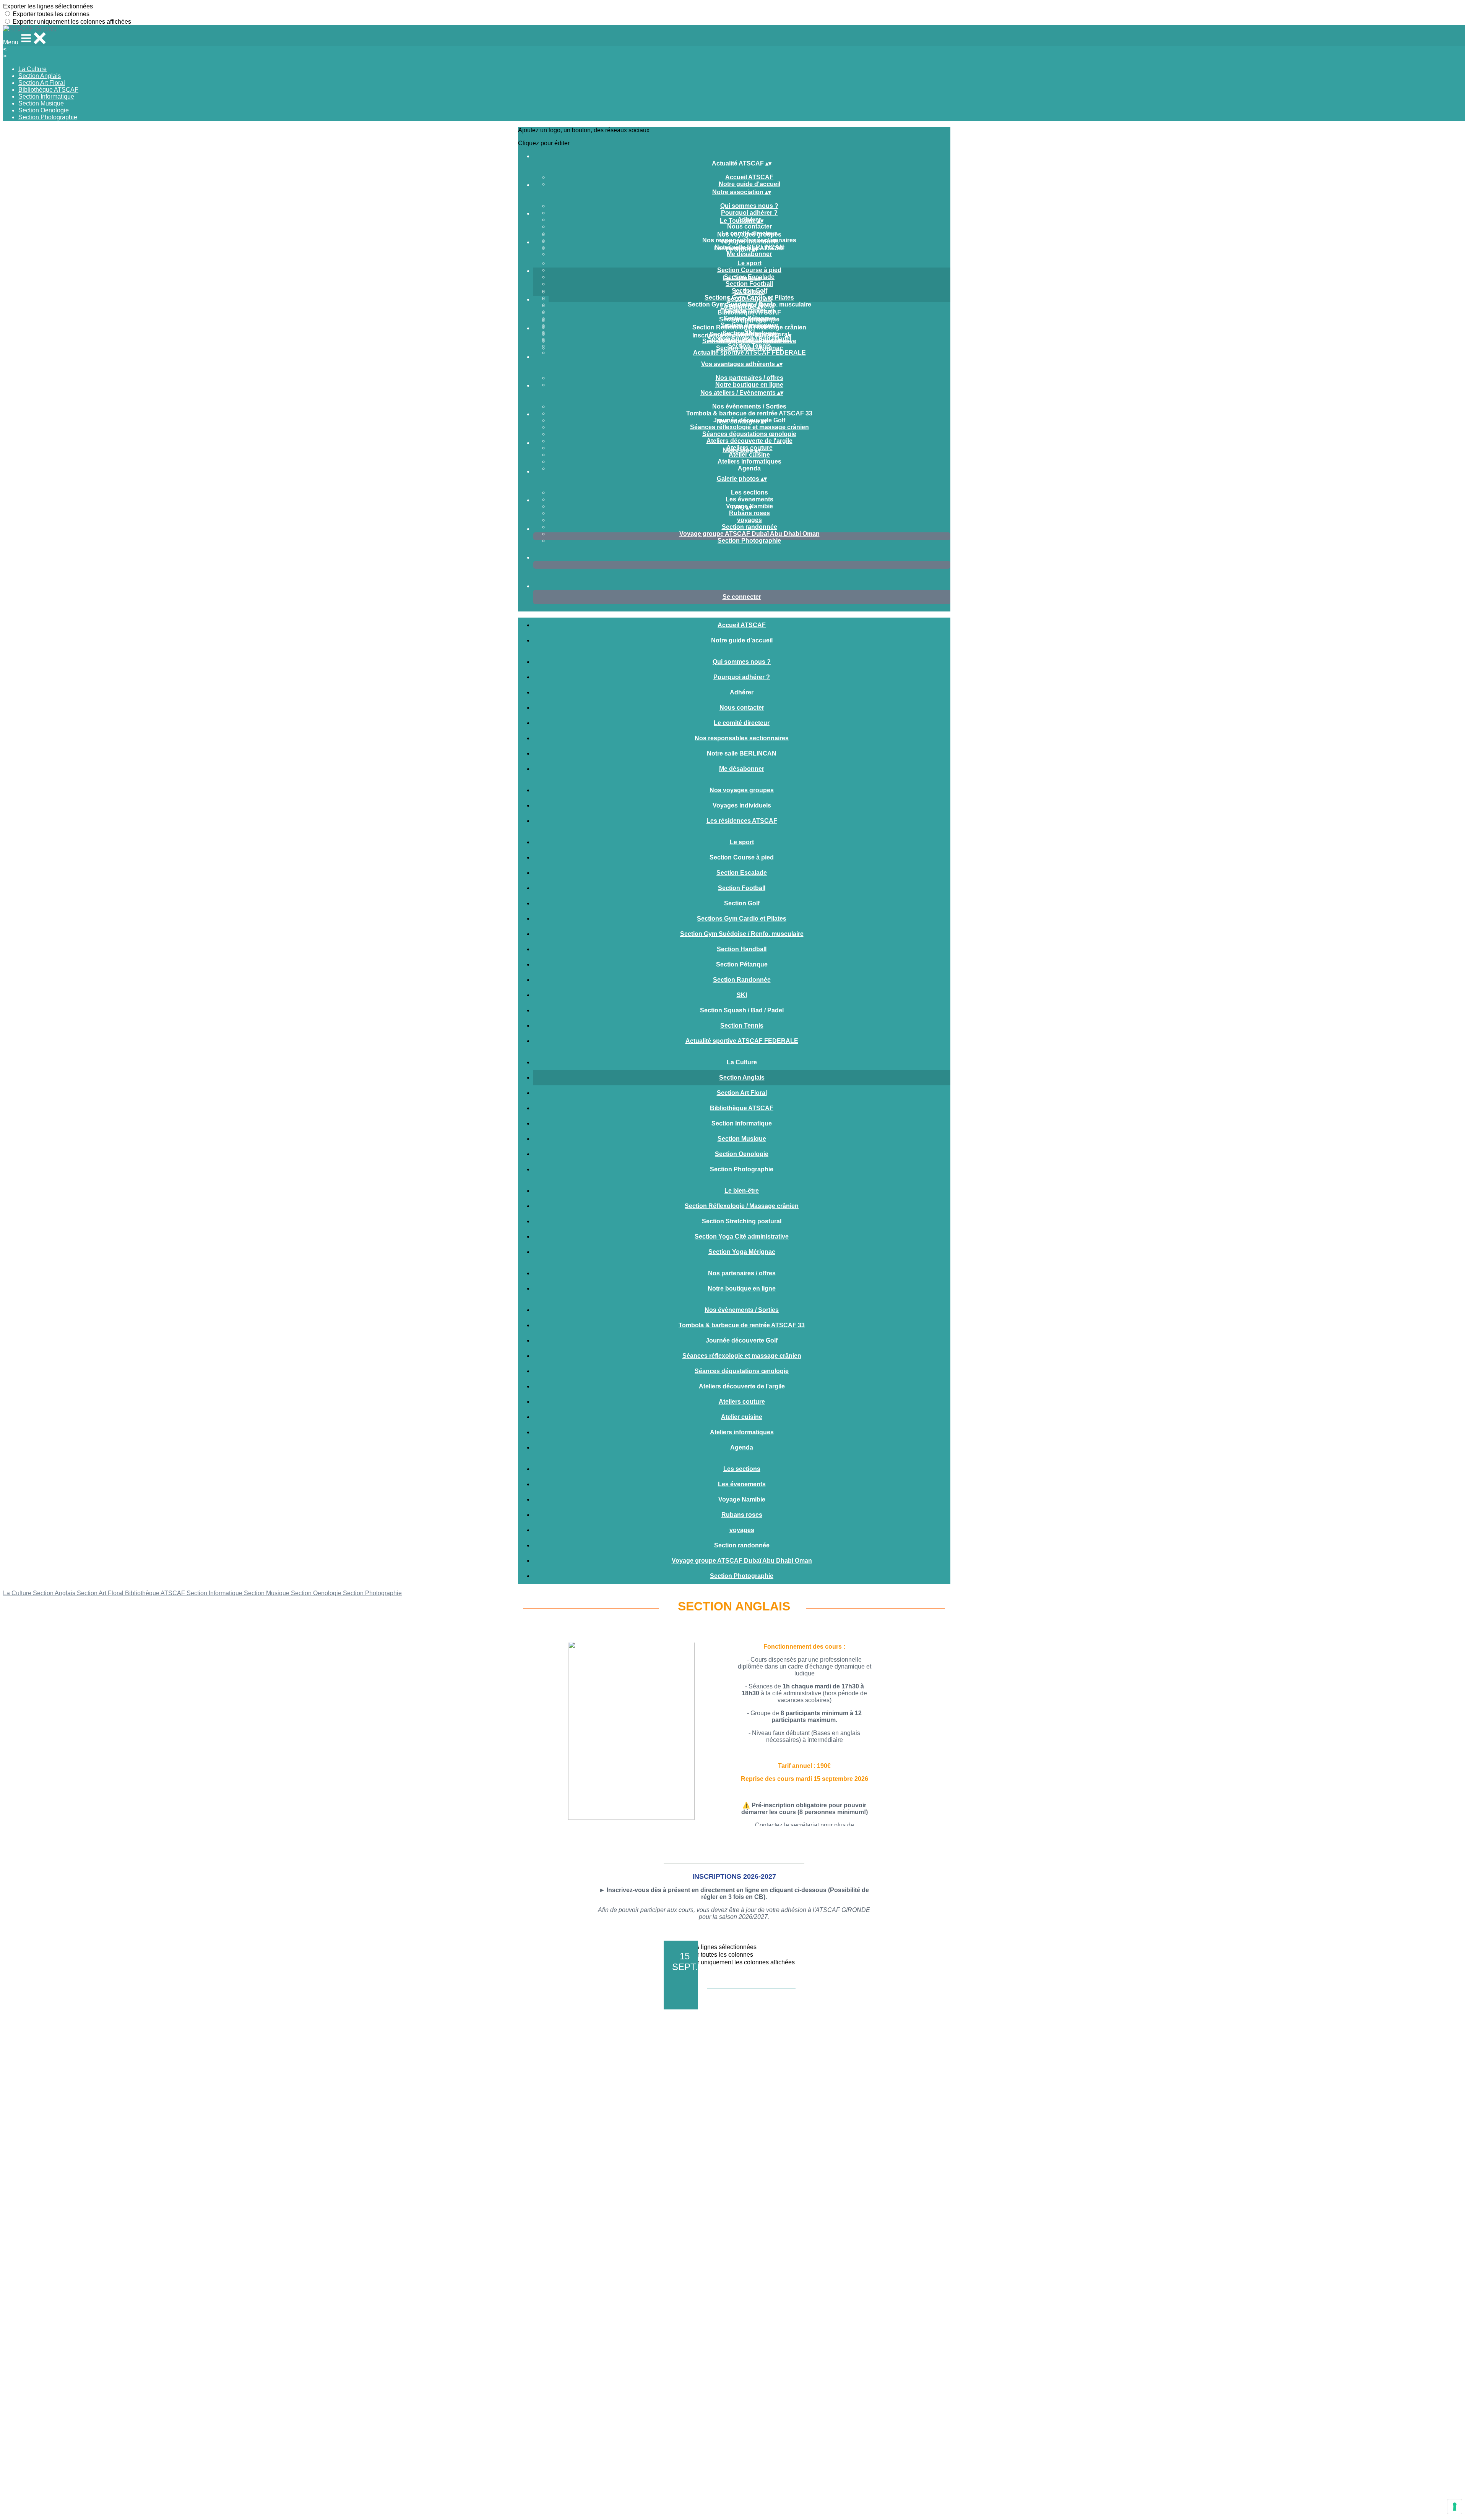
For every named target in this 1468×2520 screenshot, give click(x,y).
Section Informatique (46, 96)
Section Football (749, 284)
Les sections (749, 492)
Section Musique (41, 103)
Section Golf (742, 903)
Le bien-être (749, 320)
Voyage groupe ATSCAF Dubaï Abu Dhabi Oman (749, 534)
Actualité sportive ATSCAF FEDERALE (749, 353)
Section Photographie (48, 117)
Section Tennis (742, 1026)
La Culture (32, 69)
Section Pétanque (742, 964)
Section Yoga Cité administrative (749, 341)
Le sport (749, 263)
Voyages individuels (749, 241)
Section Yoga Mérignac (749, 348)
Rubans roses (749, 513)
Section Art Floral (42, 83)
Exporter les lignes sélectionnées (48, 6)
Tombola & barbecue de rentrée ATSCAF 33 (749, 413)
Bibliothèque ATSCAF (48, 90)
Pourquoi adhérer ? (749, 213)
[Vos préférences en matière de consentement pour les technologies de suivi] (1455, 2507)
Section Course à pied (749, 270)
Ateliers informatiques (749, 461)
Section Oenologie (44, 110)
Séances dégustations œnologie (749, 434)
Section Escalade (742, 873)
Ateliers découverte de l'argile (749, 441)
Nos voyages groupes (749, 234)
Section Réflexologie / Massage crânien (749, 327)
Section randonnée (749, 527)
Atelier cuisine (749, 455)
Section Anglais (40, 76)
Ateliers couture (742, 1402)
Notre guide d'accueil (749, 184)
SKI (742, 995)
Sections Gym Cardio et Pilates (742, 919)
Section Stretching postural (742, 1221)
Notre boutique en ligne (749, 385)
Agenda (749, 468)
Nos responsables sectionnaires (742, 738)
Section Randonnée (742, 980)
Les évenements (749, 499)
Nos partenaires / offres (749, 378)
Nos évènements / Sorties (749, 406)
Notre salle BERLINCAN (742, 753)
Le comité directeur (742, 723)
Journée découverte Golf (742, 1340)
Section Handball (742, 949)
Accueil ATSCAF (749, 177)
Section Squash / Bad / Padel (742, 1010)
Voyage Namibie (742, 1499)
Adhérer (742, 692)
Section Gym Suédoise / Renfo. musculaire (742, 934)
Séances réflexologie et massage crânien (749, 427)
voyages (749, 520)
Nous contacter (749, 226)
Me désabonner (749, 254)
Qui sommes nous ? (749, 206)
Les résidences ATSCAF (742, 821)
